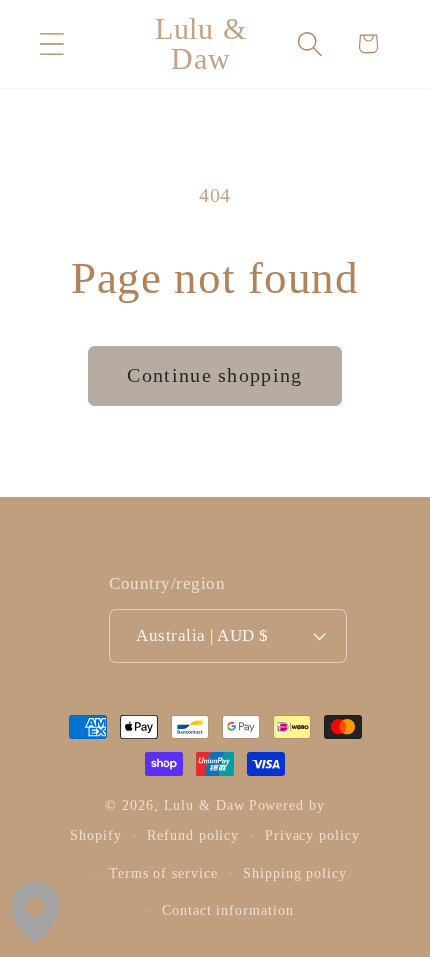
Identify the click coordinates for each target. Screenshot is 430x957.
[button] (51, 43)
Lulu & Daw (204, 805)
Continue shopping (214, 375)
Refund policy (193, 835)
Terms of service (163, 873)
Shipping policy (295, 873)
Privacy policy (312, 835)
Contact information (227, 910)
